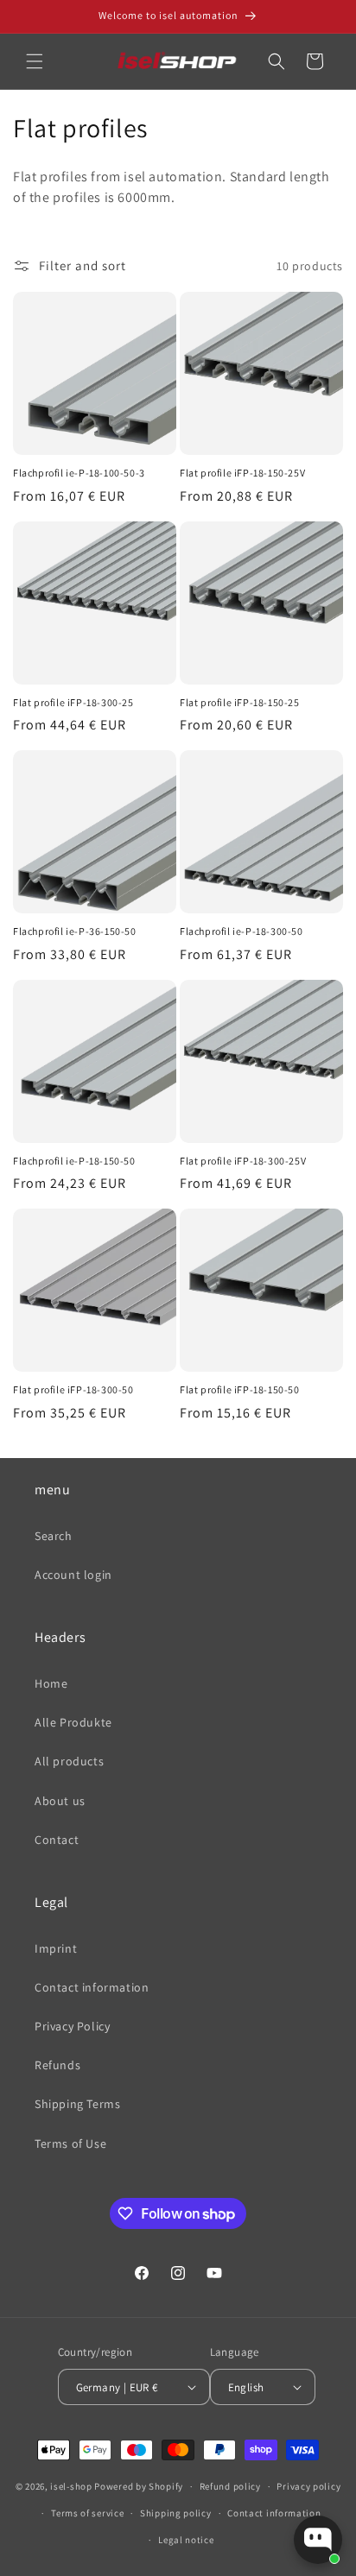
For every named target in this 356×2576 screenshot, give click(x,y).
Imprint (56, 1948)
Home (51, 1683)
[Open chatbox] (318, 2540)
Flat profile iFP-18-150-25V (242, 473)
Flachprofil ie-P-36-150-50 (75, 931)
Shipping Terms (77, 2104)
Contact (57, 1840)
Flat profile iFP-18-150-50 (240, 1389)
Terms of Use (70, 2144)
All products (69, 1761)
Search (54, 1536)
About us (60, 1801)
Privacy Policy (72, 2026)
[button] (35, 61)
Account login (73, 1575)
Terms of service (87, 2513)
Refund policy (230, 2486)
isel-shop (71, 2486)
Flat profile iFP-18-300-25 (73, 702)
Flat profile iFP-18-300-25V (243, 1161)
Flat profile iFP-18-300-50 (73, 1389)
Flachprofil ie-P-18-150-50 (74, 1161)
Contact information (92, 1987)
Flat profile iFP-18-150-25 (240, 702)
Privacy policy (308, 2486)
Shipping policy (176, 2513)
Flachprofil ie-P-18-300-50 (242, 931)
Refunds (57, 2065)
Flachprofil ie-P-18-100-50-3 (79, 473)
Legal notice (186, 2540)
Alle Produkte (73, 1722)
